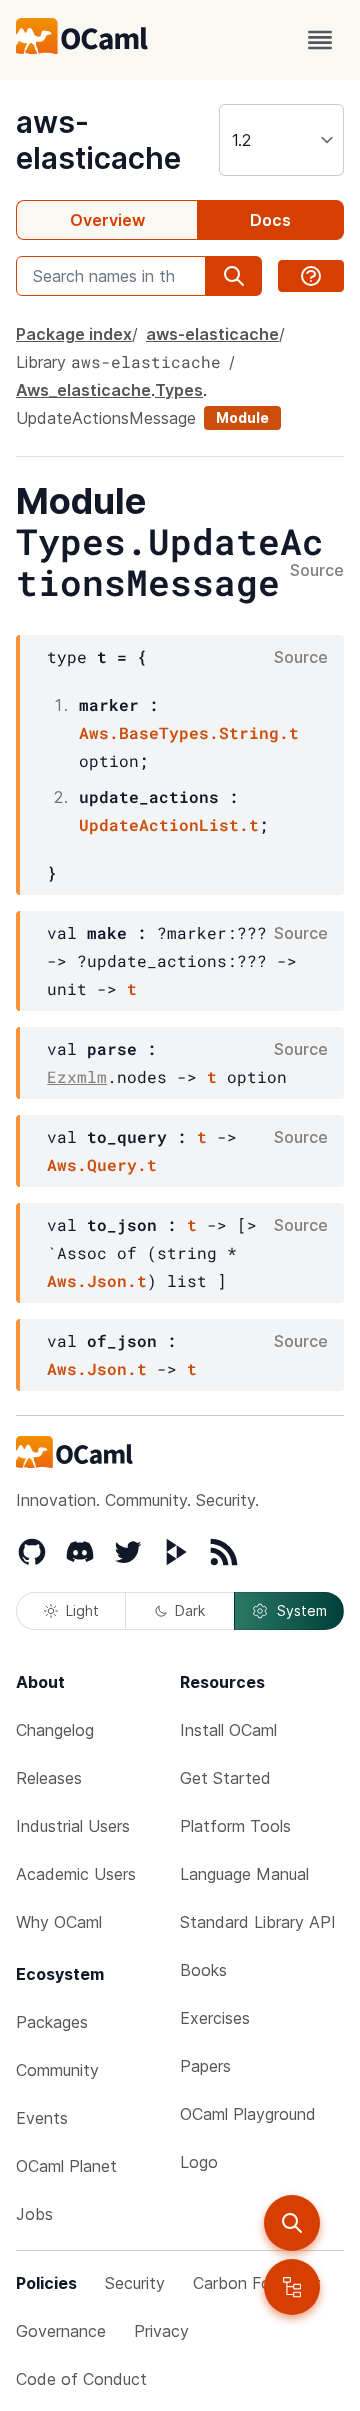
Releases (49, 1778)
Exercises (215, 2018)
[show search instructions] (311, 276)
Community (57, 2070)
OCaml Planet (66, 2166)
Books (203, 1970)
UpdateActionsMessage (106, 418)
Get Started (225, 1778)
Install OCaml (228, 1730)
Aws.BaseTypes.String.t (189, 732)
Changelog (55, 1730)
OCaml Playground (248, 2114)
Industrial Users (73, 1826)
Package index (74, 334)
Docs (270, 220)
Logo (199, 2162)
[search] (292, 2223)
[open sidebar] (292, 2287)
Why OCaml (59, 1922)
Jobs (34, 2214)
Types (179, 390)
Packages (52, 2022)
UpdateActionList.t (169, 824)
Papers (205, 2066)
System (302, 1610)
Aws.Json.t (97, 1280)
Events (42, 2118)
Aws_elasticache (83, 390)
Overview (107, 220)
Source (317, 571)
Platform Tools (235, 1826)
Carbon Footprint (257, 2283)
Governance (61, 2331)
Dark (190, 1610)
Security (135, 2283)
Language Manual (244, 1874)
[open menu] (320, 40)
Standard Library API (258, 1922)
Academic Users (76, 1874)
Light (82, 1610)
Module (242, 417)
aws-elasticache (98, 140)
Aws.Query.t (102, 1164)
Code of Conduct (81, 2379)
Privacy (161, 2331)
